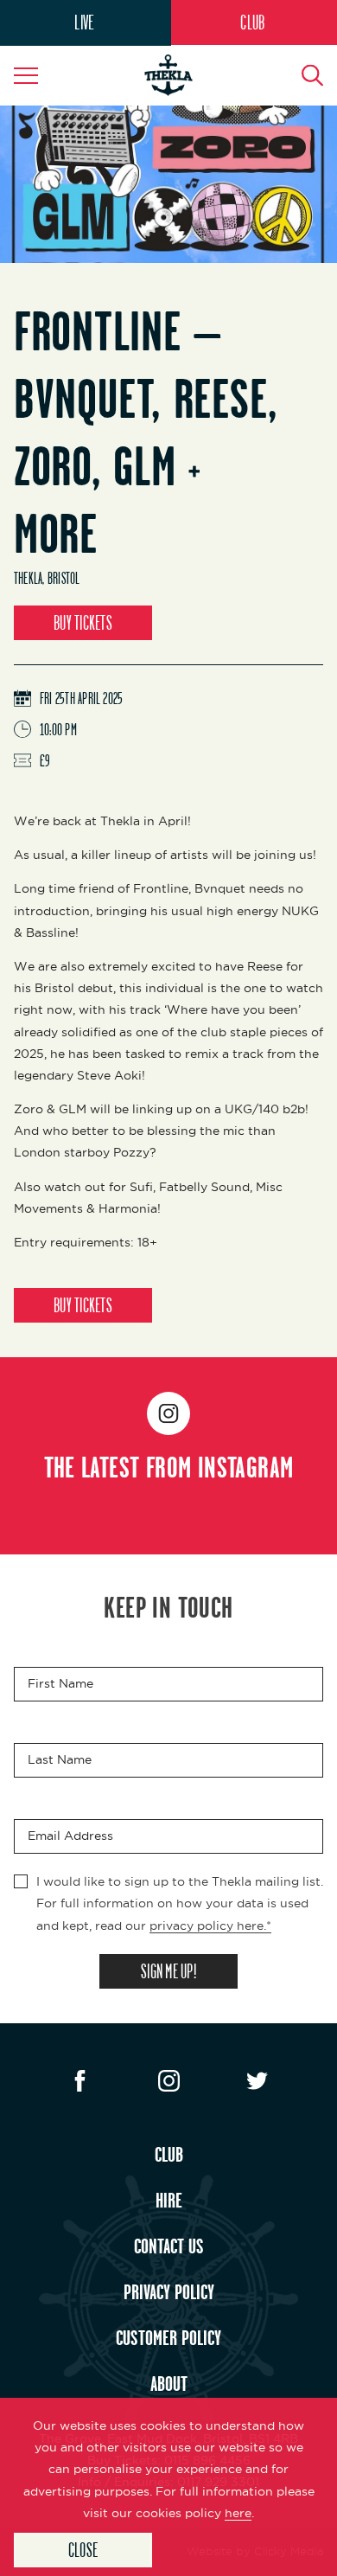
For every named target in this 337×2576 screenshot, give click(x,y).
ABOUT (169, 2383)
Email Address (70, 1836)
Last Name (60, 1760)
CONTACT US (169, 2246)
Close (83, 2550)
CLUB (252, 22)
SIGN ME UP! (168, 1971)
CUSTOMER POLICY (168, 2337)
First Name (60, 1684)
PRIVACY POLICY (169, 2291)
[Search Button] (302, 75)
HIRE (169, 2200)
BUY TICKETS (83, 622)
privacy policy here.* (210, 1926)
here (238, 2513)
